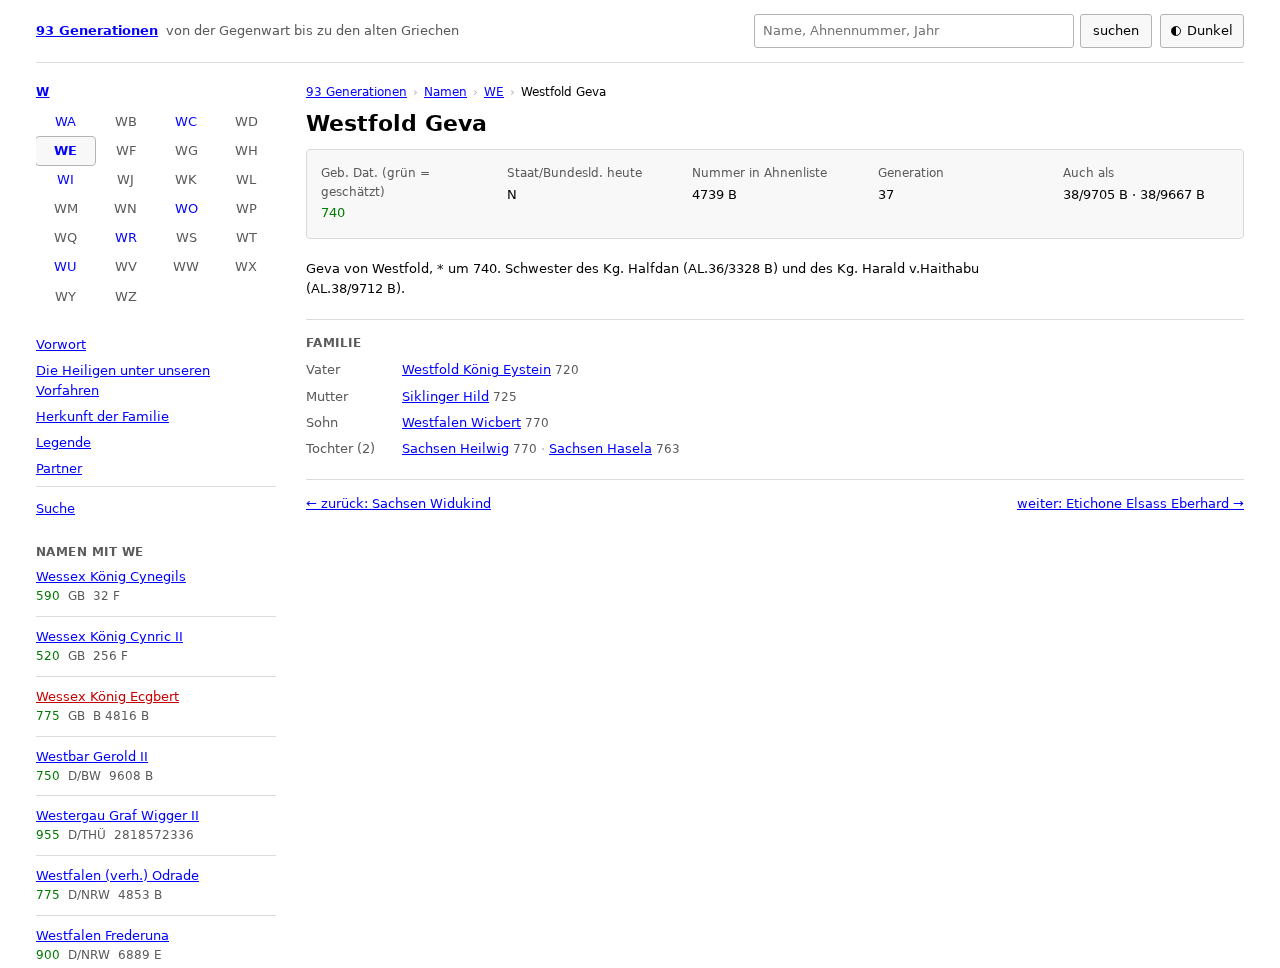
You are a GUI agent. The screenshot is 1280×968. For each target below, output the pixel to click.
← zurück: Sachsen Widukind (398, 503)
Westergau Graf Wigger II (117, 815)
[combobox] (914, 31)
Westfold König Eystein (476, 369)
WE (65, 150)
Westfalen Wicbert (461, 422)
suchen (1116, 30)
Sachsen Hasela (600, 448)
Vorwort (61, 344)
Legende (63, 442)
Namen (445, 92)
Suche (55, 508)
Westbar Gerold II (92, 756)
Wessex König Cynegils (111, 576)
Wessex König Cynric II (109, 636)
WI (65, 179)
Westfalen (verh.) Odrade (117, 875)
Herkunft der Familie (102, 416)
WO (186, 208)
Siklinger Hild (445, 396)
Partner (59, 468)
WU (65, 266)
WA (65, 121)
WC (186, 121)
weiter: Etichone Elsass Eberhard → (1130, 503)
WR (126, 237)
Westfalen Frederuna (102, 935)
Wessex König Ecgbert (107, 696)
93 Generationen (97, 30)
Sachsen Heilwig (455, 448)
